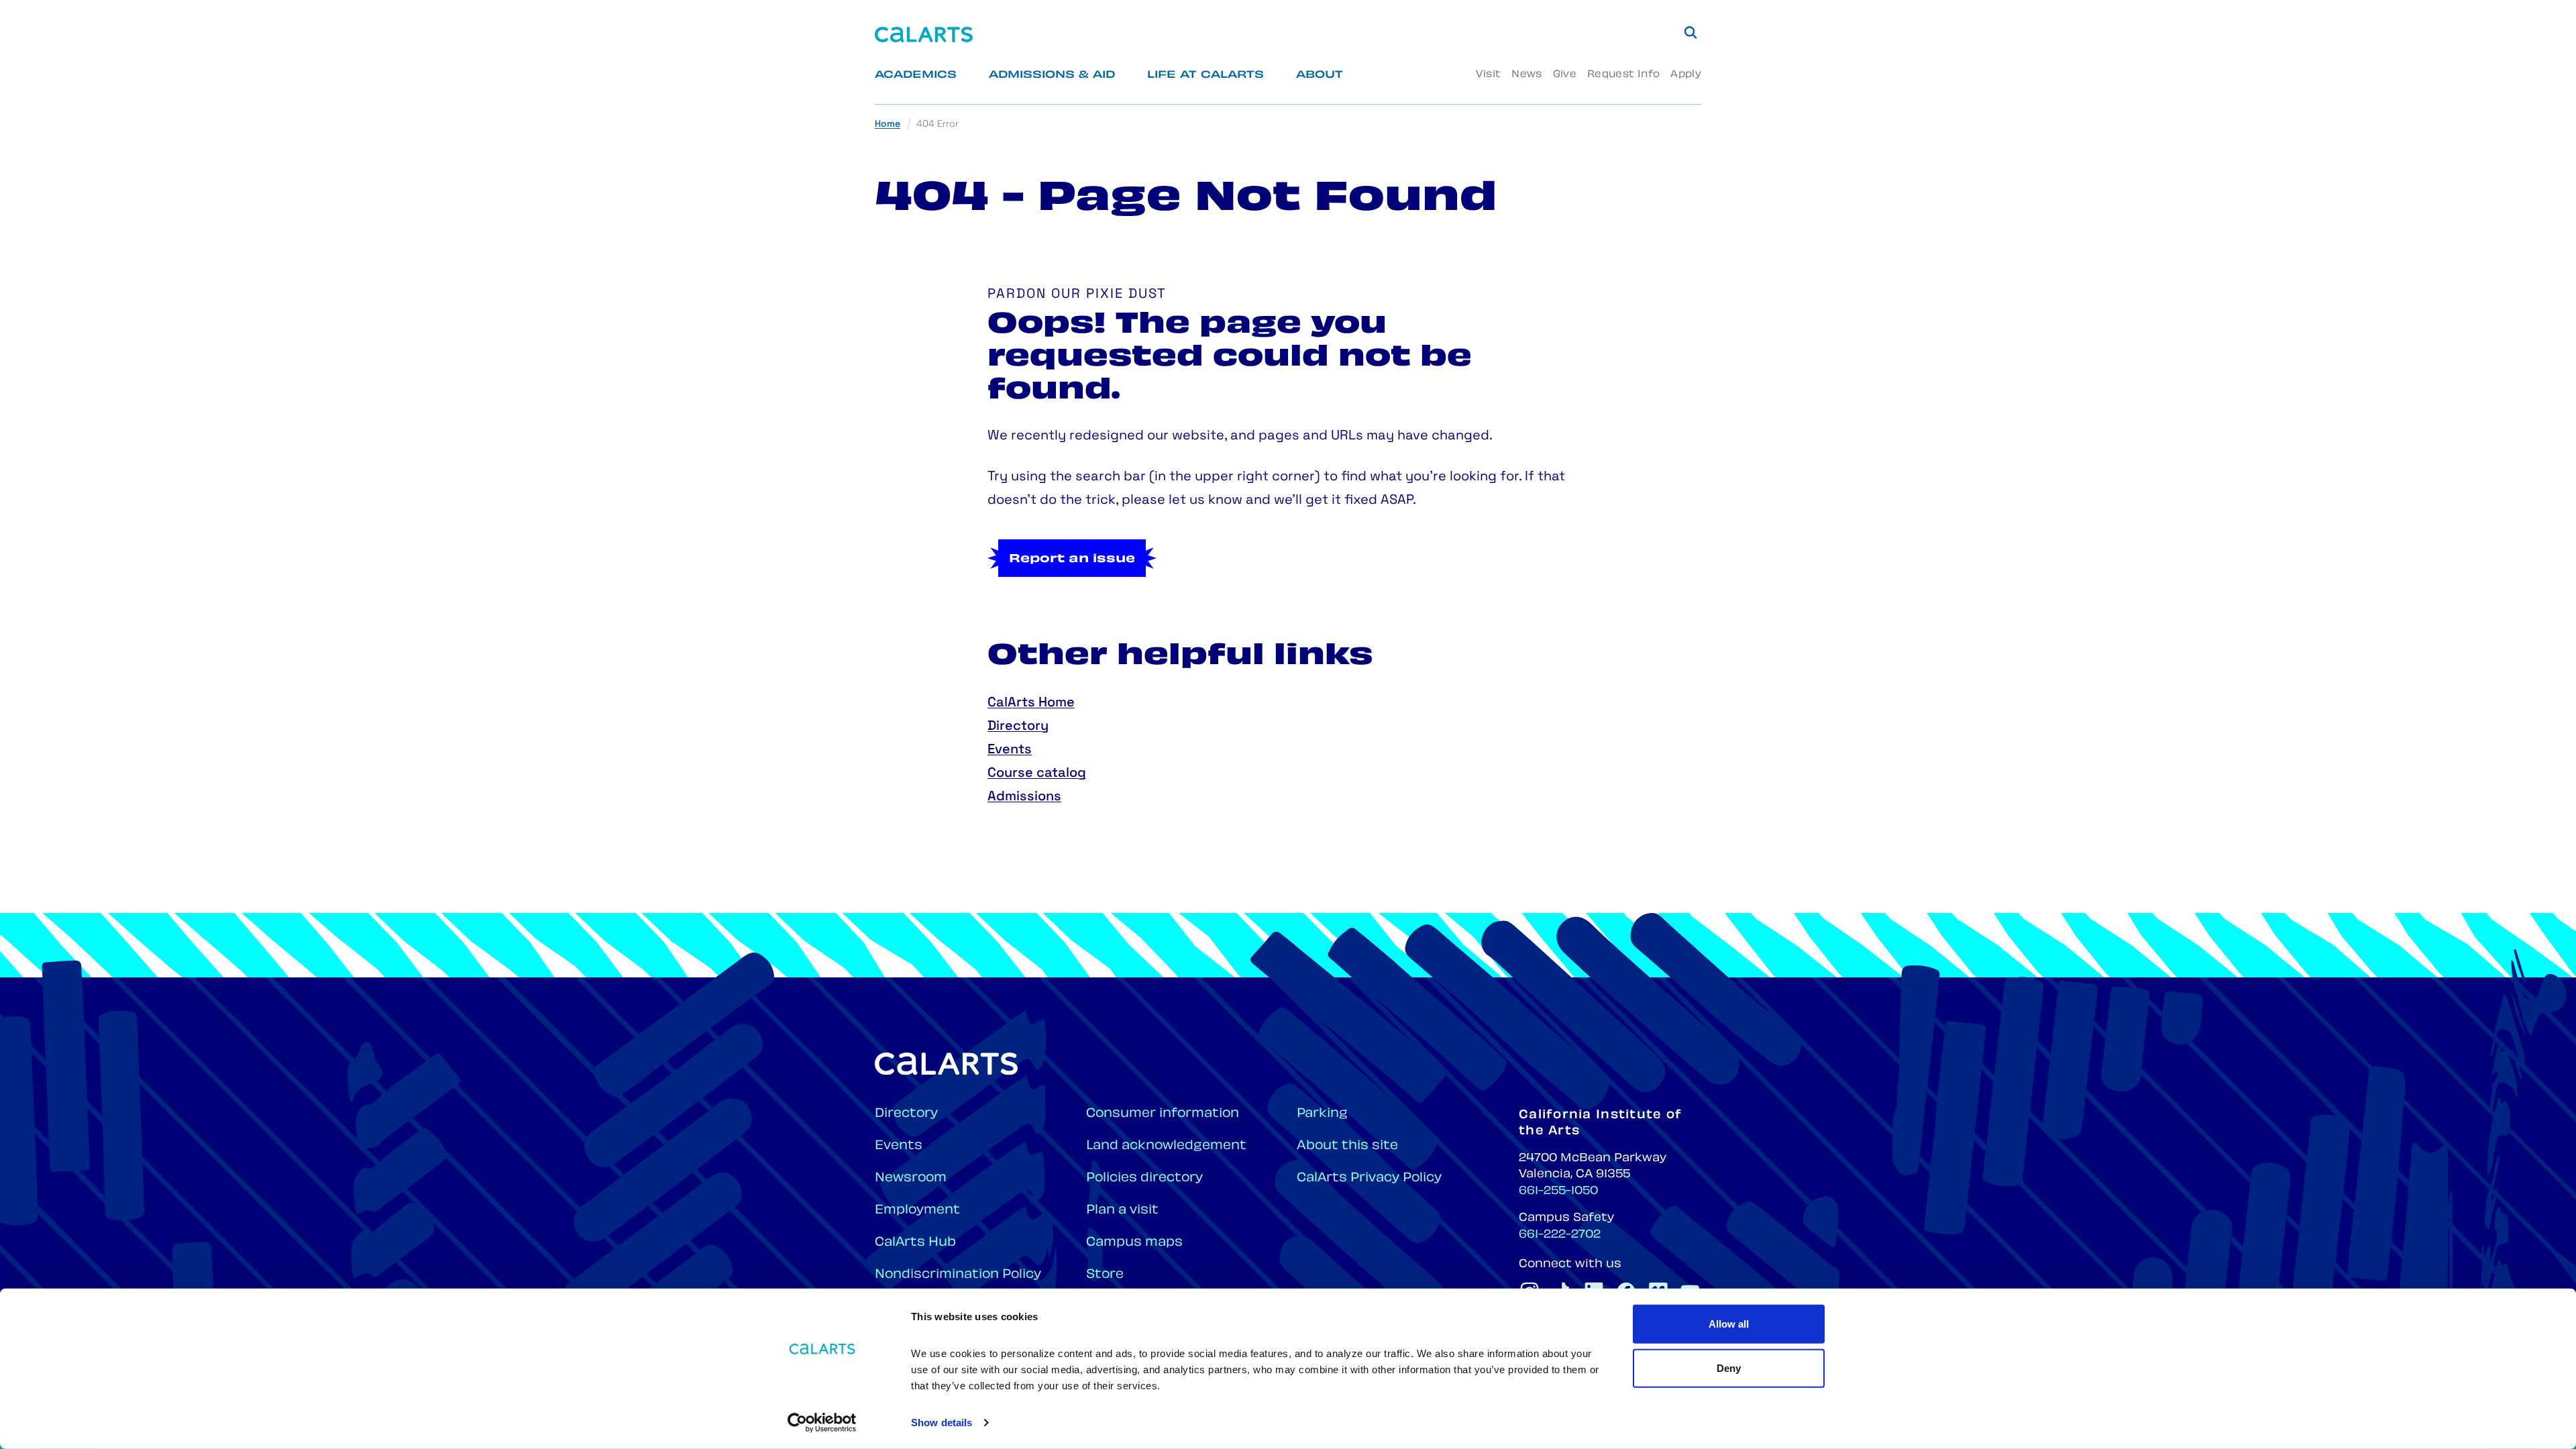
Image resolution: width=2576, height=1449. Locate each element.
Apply (1686, 75)
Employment (917, 1211)
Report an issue (1072, 559)
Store (1105, 1275)
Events (1010, 750)
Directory (1018, 727)
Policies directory (1144, 1178)
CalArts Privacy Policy (1369, 1178)
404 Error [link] (937, 124)
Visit (1488, 75)
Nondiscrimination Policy (958, 1275)
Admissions (1024, 797)
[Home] (924, 35)
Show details (942, 1423)
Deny (1729, 1367)
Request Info (1623, 75)
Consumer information (1163, 1114)
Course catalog (1037, 773)
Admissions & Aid (1052, 75)
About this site (1347, 1146)
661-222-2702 (1560, 1235)
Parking (1322, 1114)
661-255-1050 (1558, 1191)
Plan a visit (1122, 1211)
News (1526, 75)
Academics (916, 75)
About (1320, 75)
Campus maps (1134, 1243)
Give (1565, 75)
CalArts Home (1031, 703)
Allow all (1729, 1324)
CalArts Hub (915, 1243)
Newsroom (911, 1178)
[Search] (1690, 32)
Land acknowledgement (1166, 1146)
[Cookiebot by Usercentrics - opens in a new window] (822, 1423)
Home (888, 124)
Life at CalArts (1205, 75)
